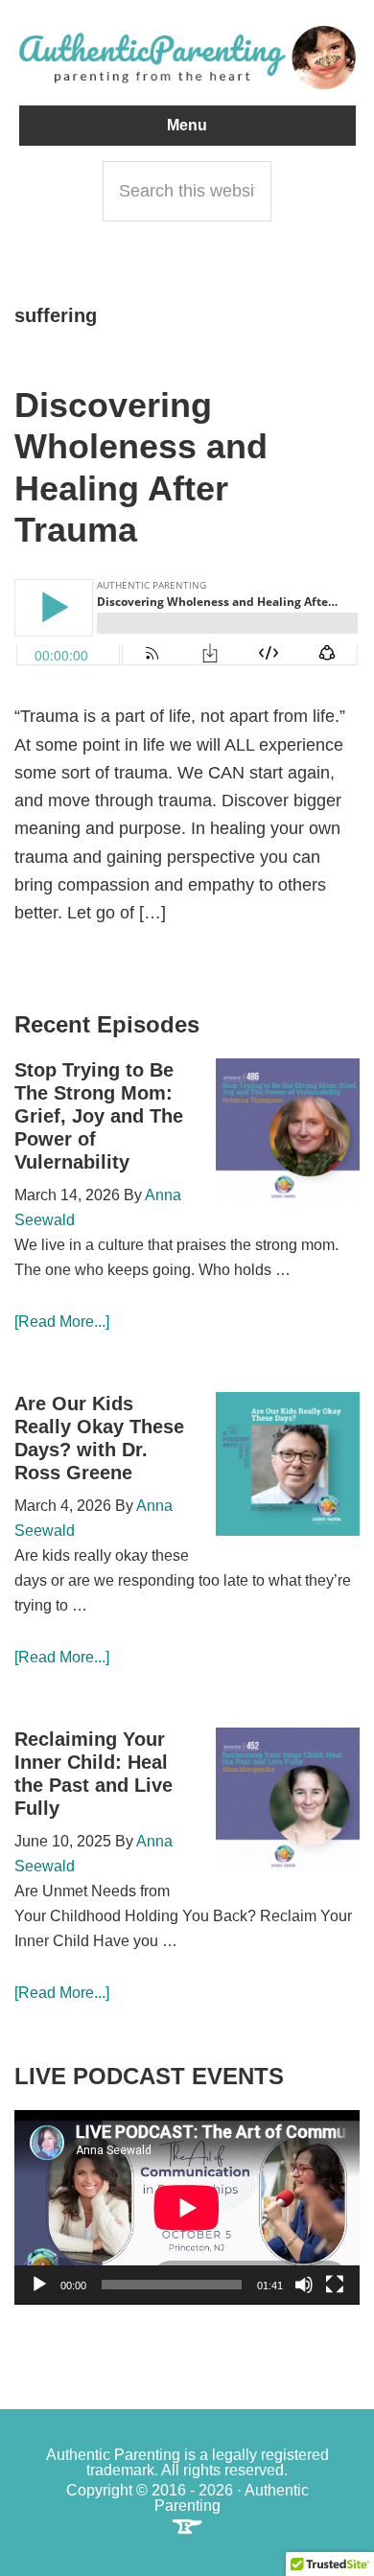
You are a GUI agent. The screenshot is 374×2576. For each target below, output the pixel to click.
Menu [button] (187, 125)
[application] (187, 2207)
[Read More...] (62, 1322)
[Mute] (304, 2285)
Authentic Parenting (187, 58)
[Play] (39, 2285)
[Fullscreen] (335, 2285)
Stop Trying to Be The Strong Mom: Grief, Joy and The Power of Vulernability (99, 1116)
